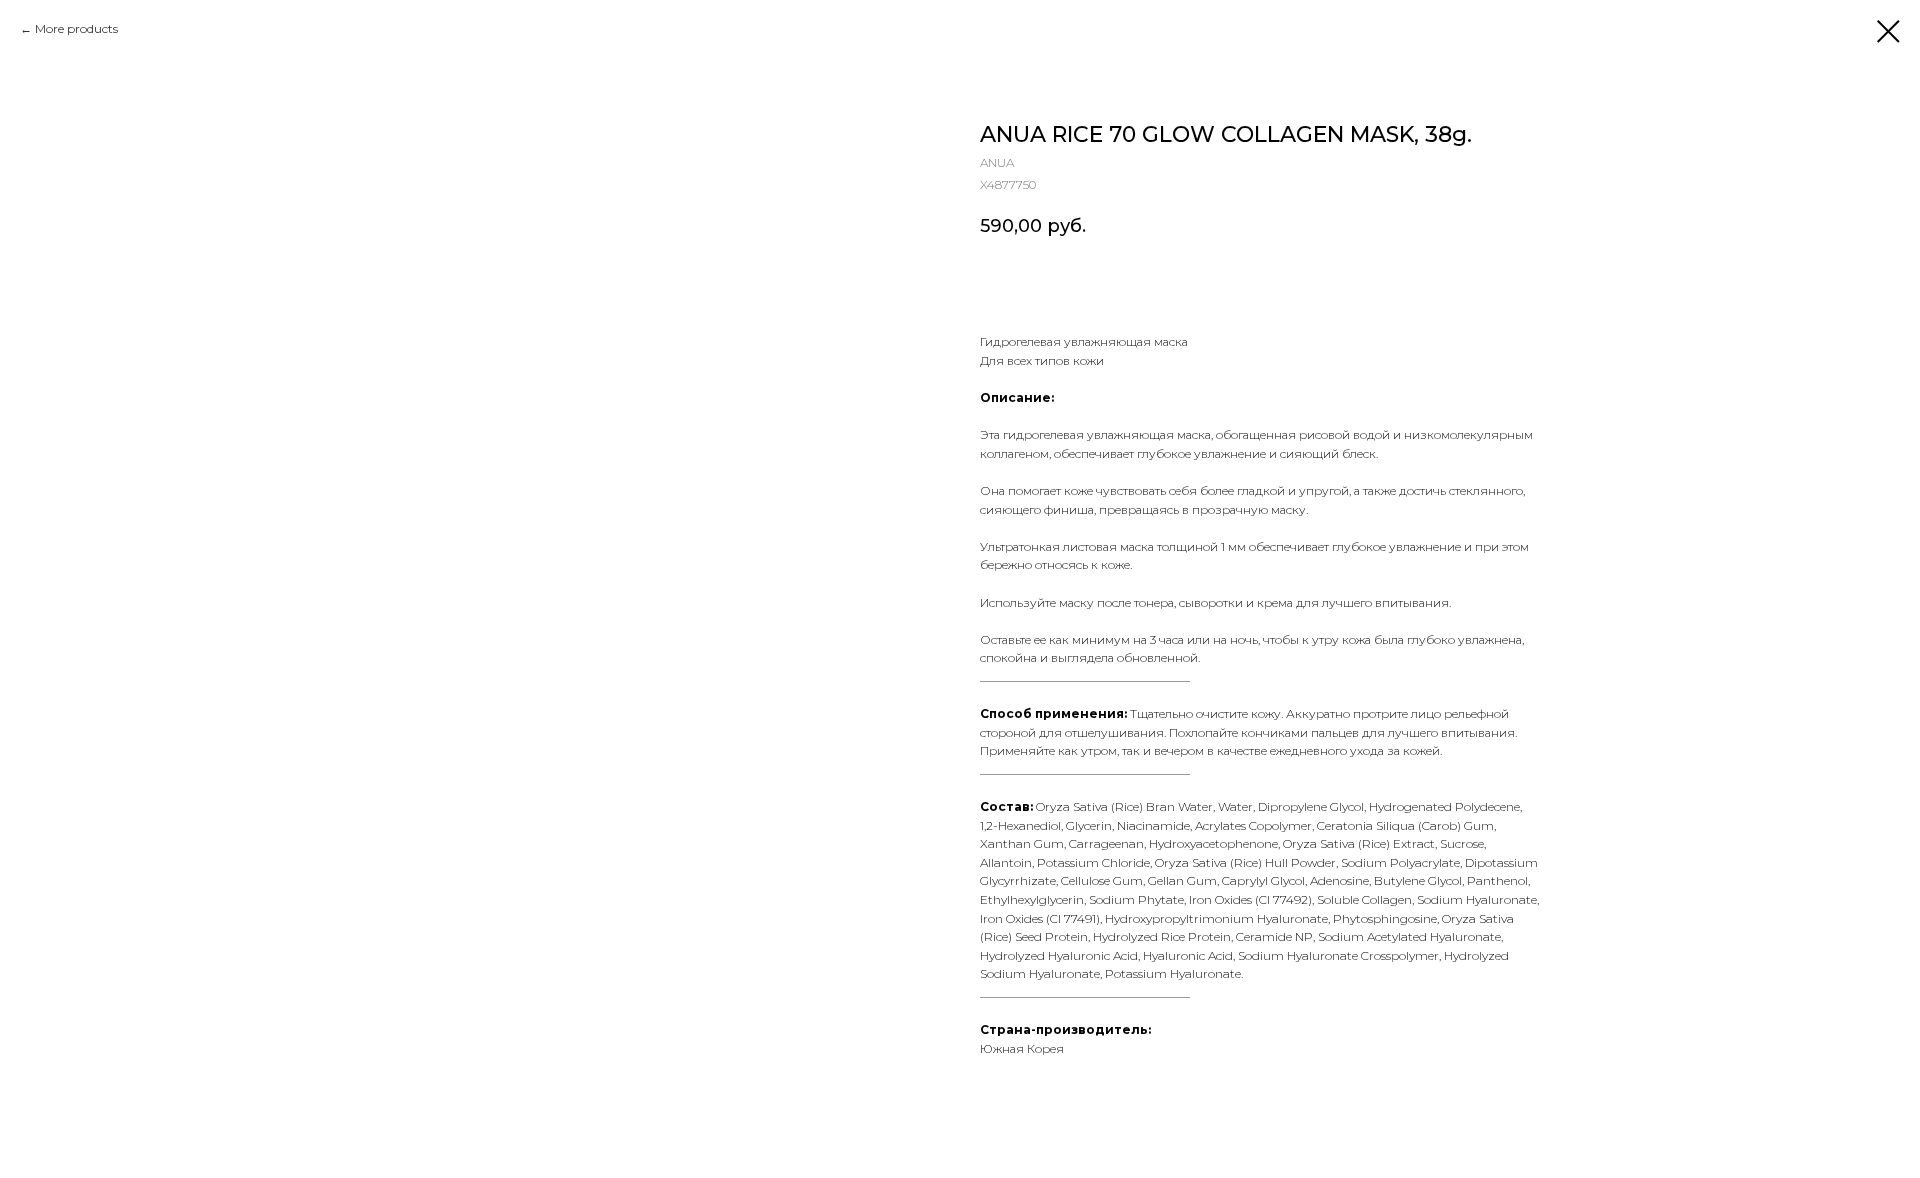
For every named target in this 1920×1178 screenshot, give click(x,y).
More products (76, 28)
